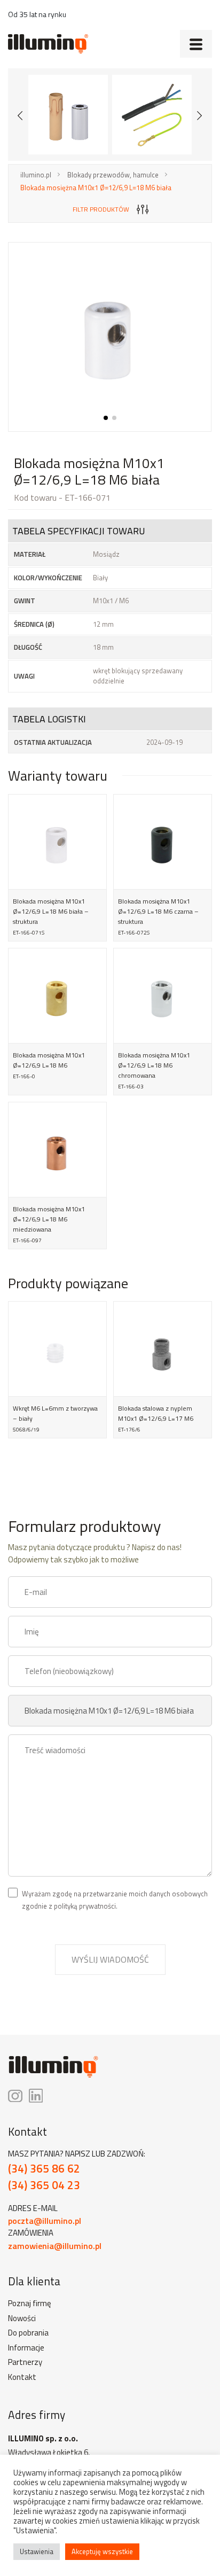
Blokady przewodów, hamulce (113, 175)
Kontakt (22, 2377)
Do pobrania (28, 2333)
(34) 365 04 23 (44, 2185)
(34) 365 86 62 (44, 2169)
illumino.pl (36, 175)
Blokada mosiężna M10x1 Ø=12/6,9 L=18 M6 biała (96, 188)
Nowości (22, 2318)
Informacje (26, 2348)
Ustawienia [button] (37, 2551)
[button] (106, 418)
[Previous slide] (20, 115)
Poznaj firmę (30, 2303)
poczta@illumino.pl (45, 2221)
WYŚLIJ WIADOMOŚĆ (110, 1959)
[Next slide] (200, 115)
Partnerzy (25, 2362)
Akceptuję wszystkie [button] (102, 2551)
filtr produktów (101, 209)
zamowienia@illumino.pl (55, 2246)
